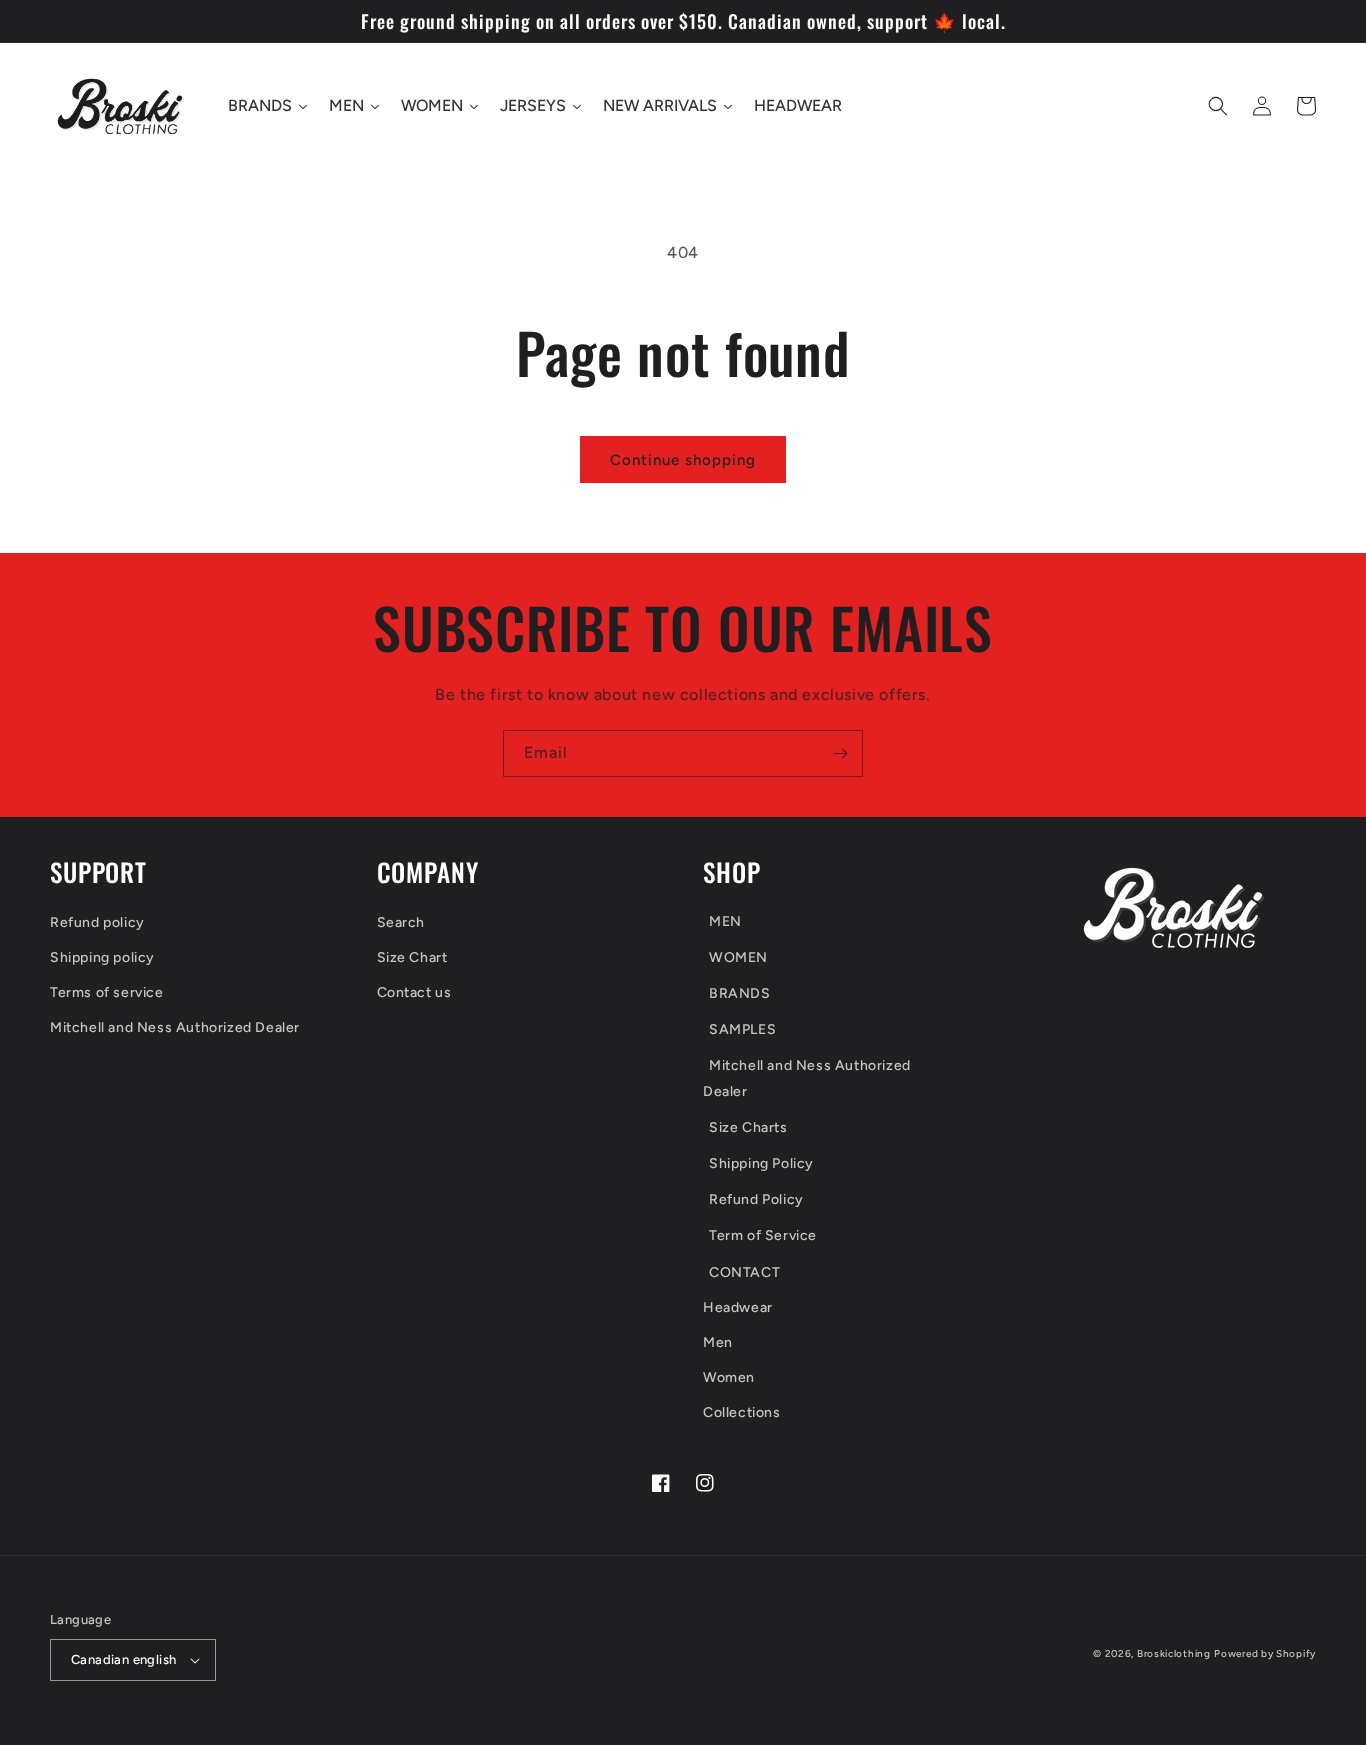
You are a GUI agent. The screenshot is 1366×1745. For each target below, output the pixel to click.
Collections (742, 1412)
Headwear (738, 1307)
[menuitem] (839, 923)
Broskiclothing (1174, 1653)
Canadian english (123, 1659)
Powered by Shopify (1265, 1653)
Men (718, 1342)
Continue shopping (683, 460)
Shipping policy (102, 957)
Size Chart (412, 957)
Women (729, 1377)
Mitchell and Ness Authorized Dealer (175, 1027)
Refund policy (97, 922)
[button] (1218, 106)
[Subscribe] (840, 753)
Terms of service (107, 992)
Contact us (414, 992)
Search (401, 922)
